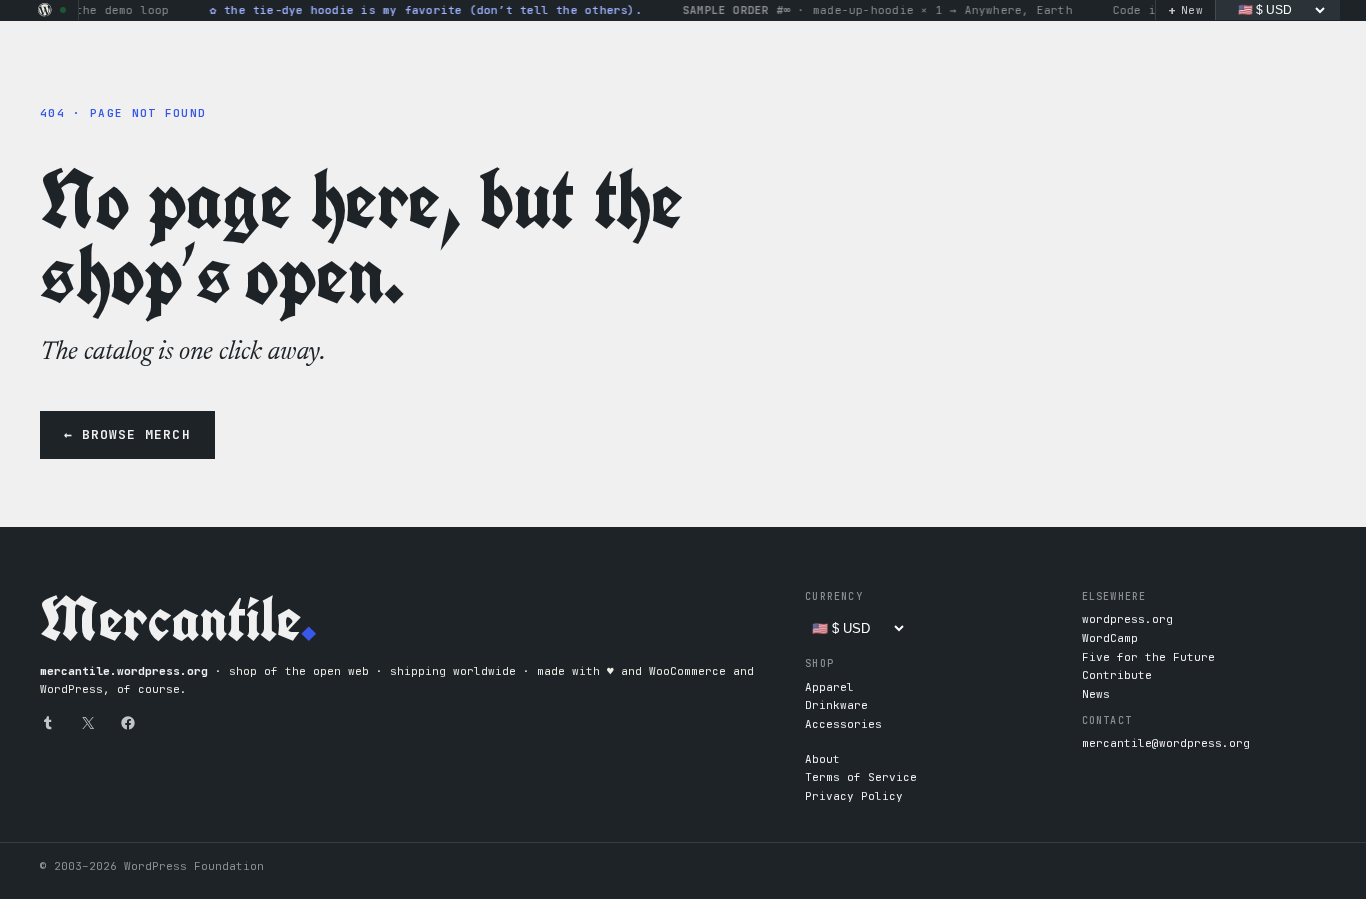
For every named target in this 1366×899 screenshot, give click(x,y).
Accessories (843, 724)
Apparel (829, 687)
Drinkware (836, 705)
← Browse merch (127, 434)
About (822, 759)
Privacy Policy (854, 796)
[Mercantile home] (45, 10)
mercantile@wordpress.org (1166, 743)
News (1096, 694)
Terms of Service (861, 777)
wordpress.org (1127, 619)
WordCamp (1110, 638)
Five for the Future (1148, 657)
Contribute (1117, 675)
